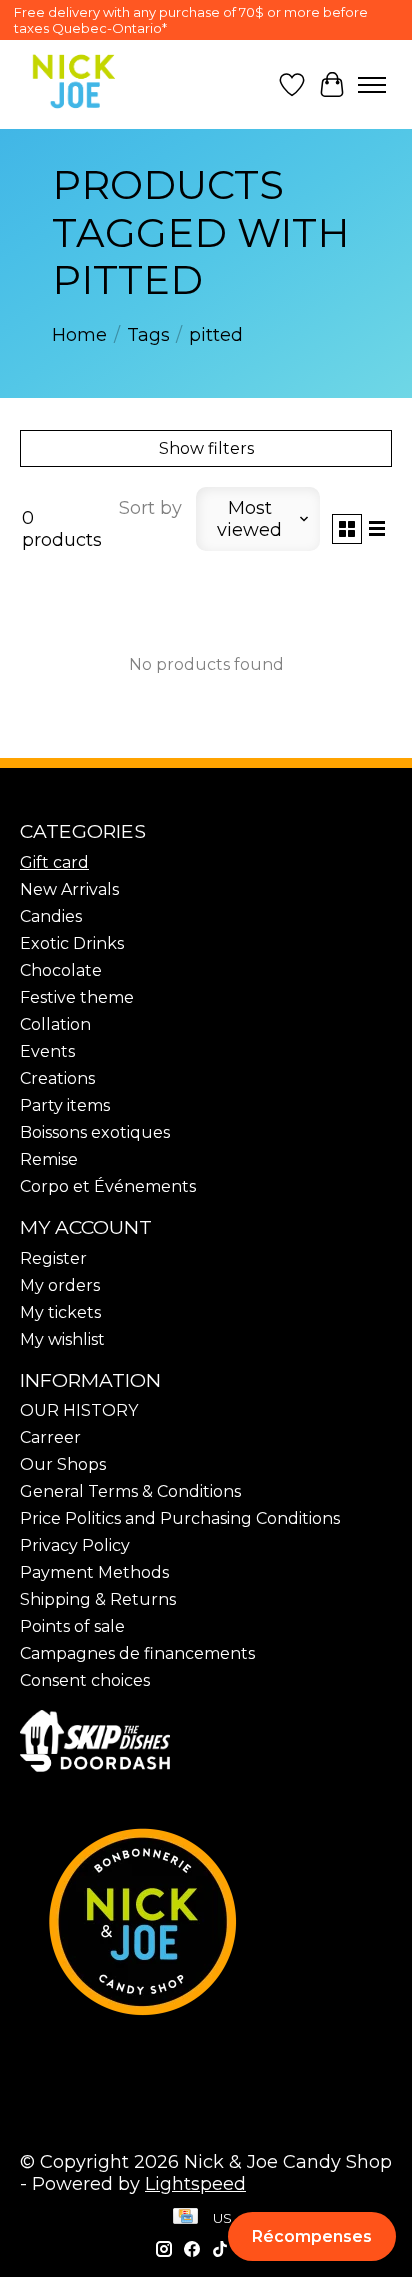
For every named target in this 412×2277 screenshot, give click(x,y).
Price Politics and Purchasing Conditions (180, 1518)
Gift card (54, 862)
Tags (148, 335)
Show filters (206, 448)
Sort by (150, 508)
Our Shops (63, 1464)
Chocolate (61, 970)
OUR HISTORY (79, 1410)
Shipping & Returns (98, 1599)
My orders (60, 1285)
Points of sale (72, 1626)
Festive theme (77, 997)
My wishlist (62, 1339)
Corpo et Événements (108, 1186)
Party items (65, 1105)
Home (79, 335)
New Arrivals (69, 889)
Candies (51, 916)
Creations (57, 1078)
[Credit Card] (185, 2218)
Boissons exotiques (95, 1132)
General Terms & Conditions (130, 1491)
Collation (55, 1024)
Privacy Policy (75, 1545)
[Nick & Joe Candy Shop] (74, 81)
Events (47, 1051)
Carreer (50, 1437)
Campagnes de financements (137, 1653)
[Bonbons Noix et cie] (206, 1922)
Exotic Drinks (72, 943)
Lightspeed (195, 2184)
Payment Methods (94, 1572)
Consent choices (85, 1680)
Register (53, 1258)
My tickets (60, 1312)
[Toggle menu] (372, 85)
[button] (312, 2236)
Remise (49, 1159)
